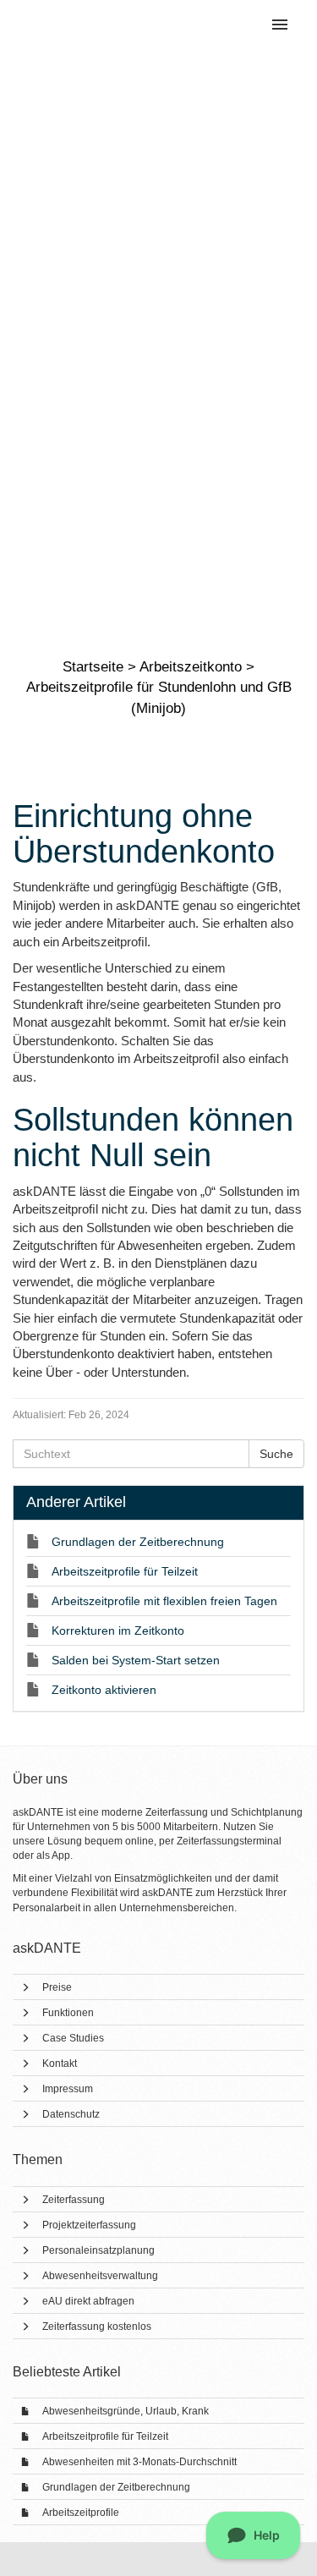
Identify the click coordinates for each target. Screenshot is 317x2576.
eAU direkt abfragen (88, 2301)
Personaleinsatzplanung (98, 2250)
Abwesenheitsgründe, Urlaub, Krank (126, 2411)
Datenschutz (71, 2114)
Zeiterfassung (74, 2200)
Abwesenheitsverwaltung (100, 2276)
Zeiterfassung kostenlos (97, 2327)
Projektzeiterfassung (89, 2225)
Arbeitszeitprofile (81, 2513)
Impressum (68, 2089)
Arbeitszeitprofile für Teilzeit (105, 2436)
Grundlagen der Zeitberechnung (116, 2487)
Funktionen (68, 2013)
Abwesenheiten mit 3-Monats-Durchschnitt (139, 2462)
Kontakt (60, 2064)
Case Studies (73, 2038)
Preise (57, 1987)
